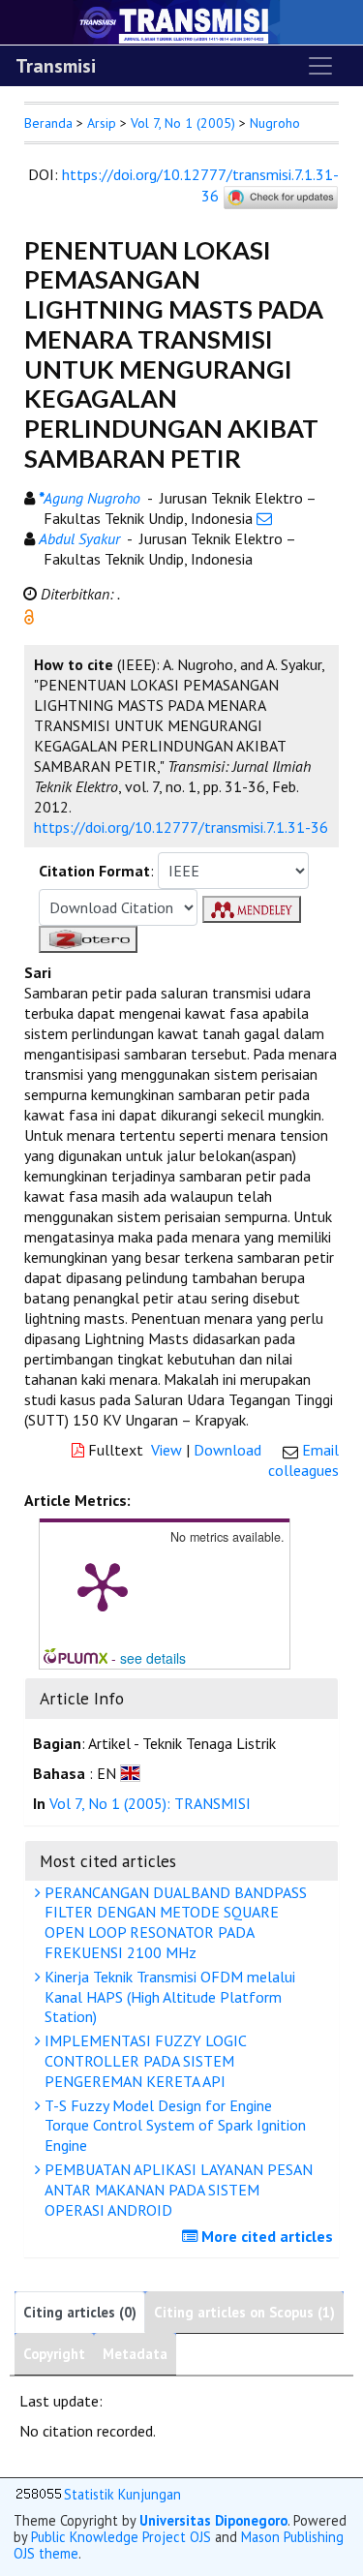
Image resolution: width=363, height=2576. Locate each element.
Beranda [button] (48, 123)
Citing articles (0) (80, 2312)
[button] (29, 615)
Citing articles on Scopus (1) (244, 2312)
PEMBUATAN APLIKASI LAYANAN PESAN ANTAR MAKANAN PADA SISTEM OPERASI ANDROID (177, 2190)
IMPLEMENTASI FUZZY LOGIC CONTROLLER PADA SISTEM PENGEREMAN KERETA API (144, 2061)
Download (227, 1450)
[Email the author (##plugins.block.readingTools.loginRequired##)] (264, 518)
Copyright (54, 2354)
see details (153, 1658)
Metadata (135, 2354)
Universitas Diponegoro (213, 2520)
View (166, 1450)
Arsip (102, 123)
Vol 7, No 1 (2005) (183, 123)
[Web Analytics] (39, 2494)
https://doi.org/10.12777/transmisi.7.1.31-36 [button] (181, 827)
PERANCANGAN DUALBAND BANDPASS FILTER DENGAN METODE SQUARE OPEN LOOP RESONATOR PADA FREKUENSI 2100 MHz (174, 1922)
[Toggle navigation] (320, 66)
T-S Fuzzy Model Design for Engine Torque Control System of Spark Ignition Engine (173, 2126)
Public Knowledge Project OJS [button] (121, 2537)
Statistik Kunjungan (122, 2494)
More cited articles (265, 2236)
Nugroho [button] (275, 123)
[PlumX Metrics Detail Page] (103, 1585)
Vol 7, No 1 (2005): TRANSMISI (150, 1803)
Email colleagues (303, 1460)
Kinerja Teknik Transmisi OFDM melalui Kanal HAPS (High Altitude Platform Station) (168, 1997)
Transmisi (56, 66)
